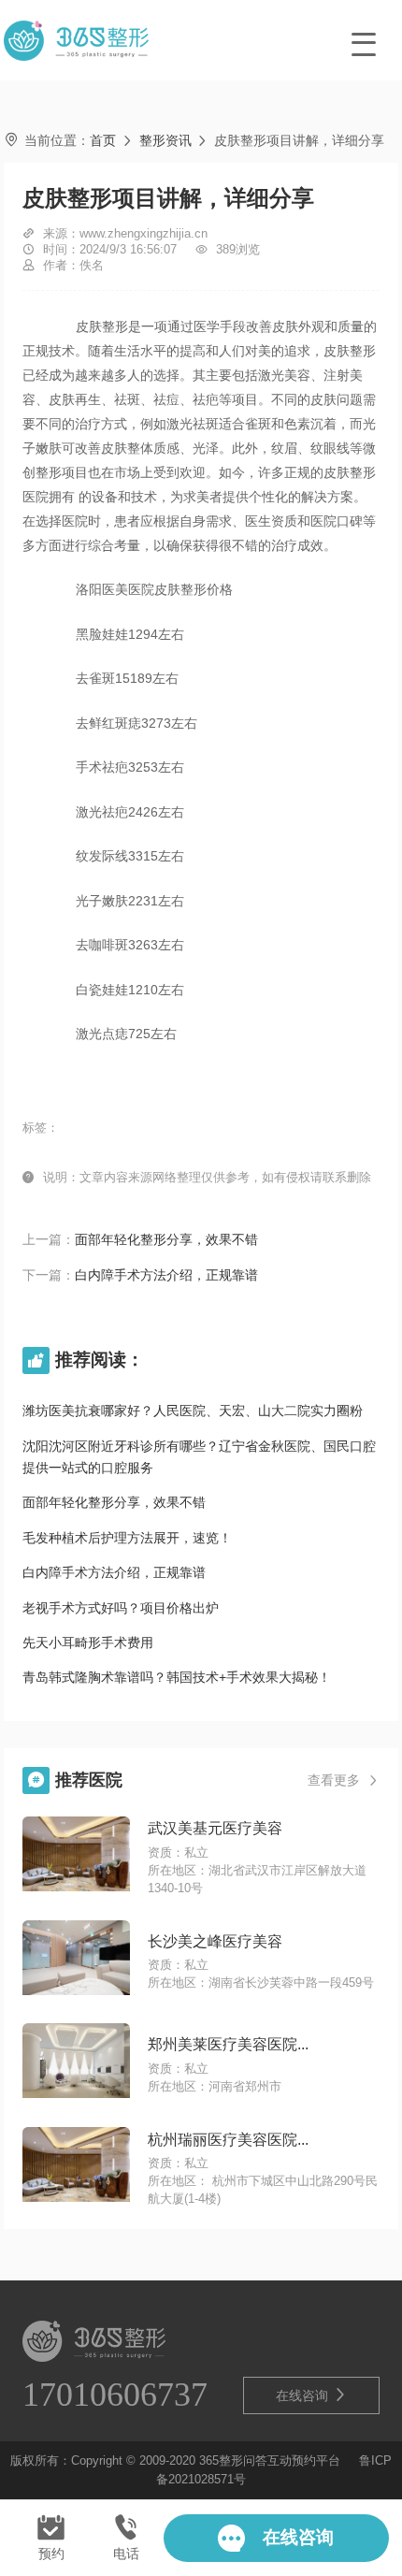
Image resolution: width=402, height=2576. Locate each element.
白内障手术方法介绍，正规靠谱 (166, 1275)
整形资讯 (165, 140)
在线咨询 (311, 2395)
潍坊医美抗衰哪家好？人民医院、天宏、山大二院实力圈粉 (193, 1411)
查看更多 (343, 1780)
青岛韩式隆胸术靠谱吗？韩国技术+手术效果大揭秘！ (177, 1677)
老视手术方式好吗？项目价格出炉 (121, 1608)
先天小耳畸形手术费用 (88, 1643)
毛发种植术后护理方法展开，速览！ (127, 1538)
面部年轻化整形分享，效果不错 (166, 1239)
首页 (103, 140)
